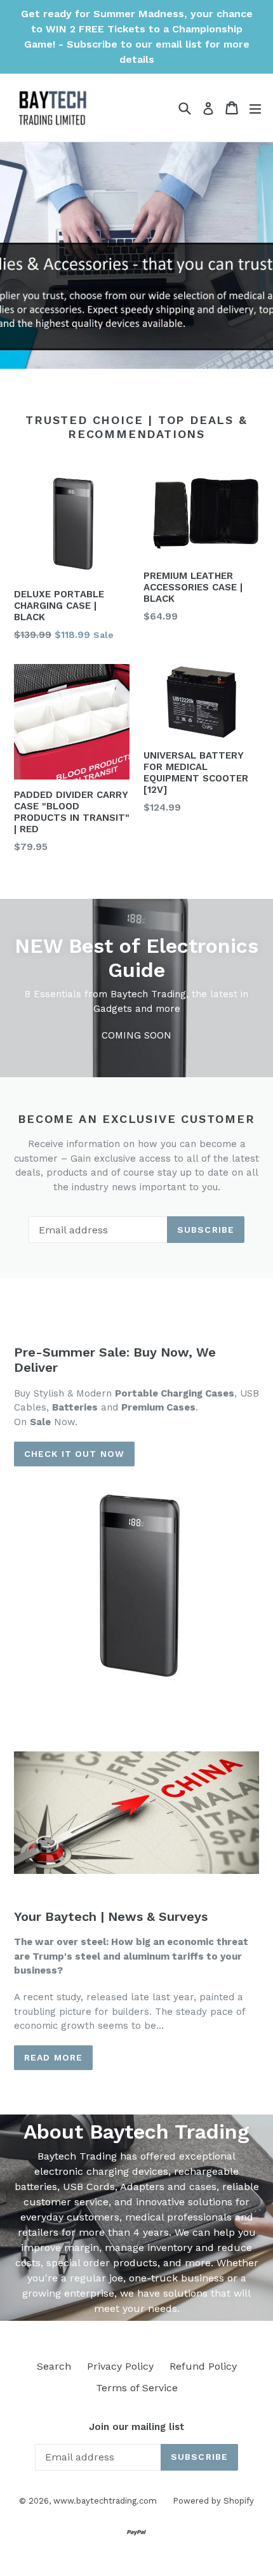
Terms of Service (137, 2388)
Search (54, 2366)
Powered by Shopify (213, 2501)
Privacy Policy (120, 2366)
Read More (53, 2057)
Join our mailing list (136, 2427)
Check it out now (74, 1454)
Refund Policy (203, 2366)
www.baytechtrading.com (105, 2501)
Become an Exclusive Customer (136, 1119)
